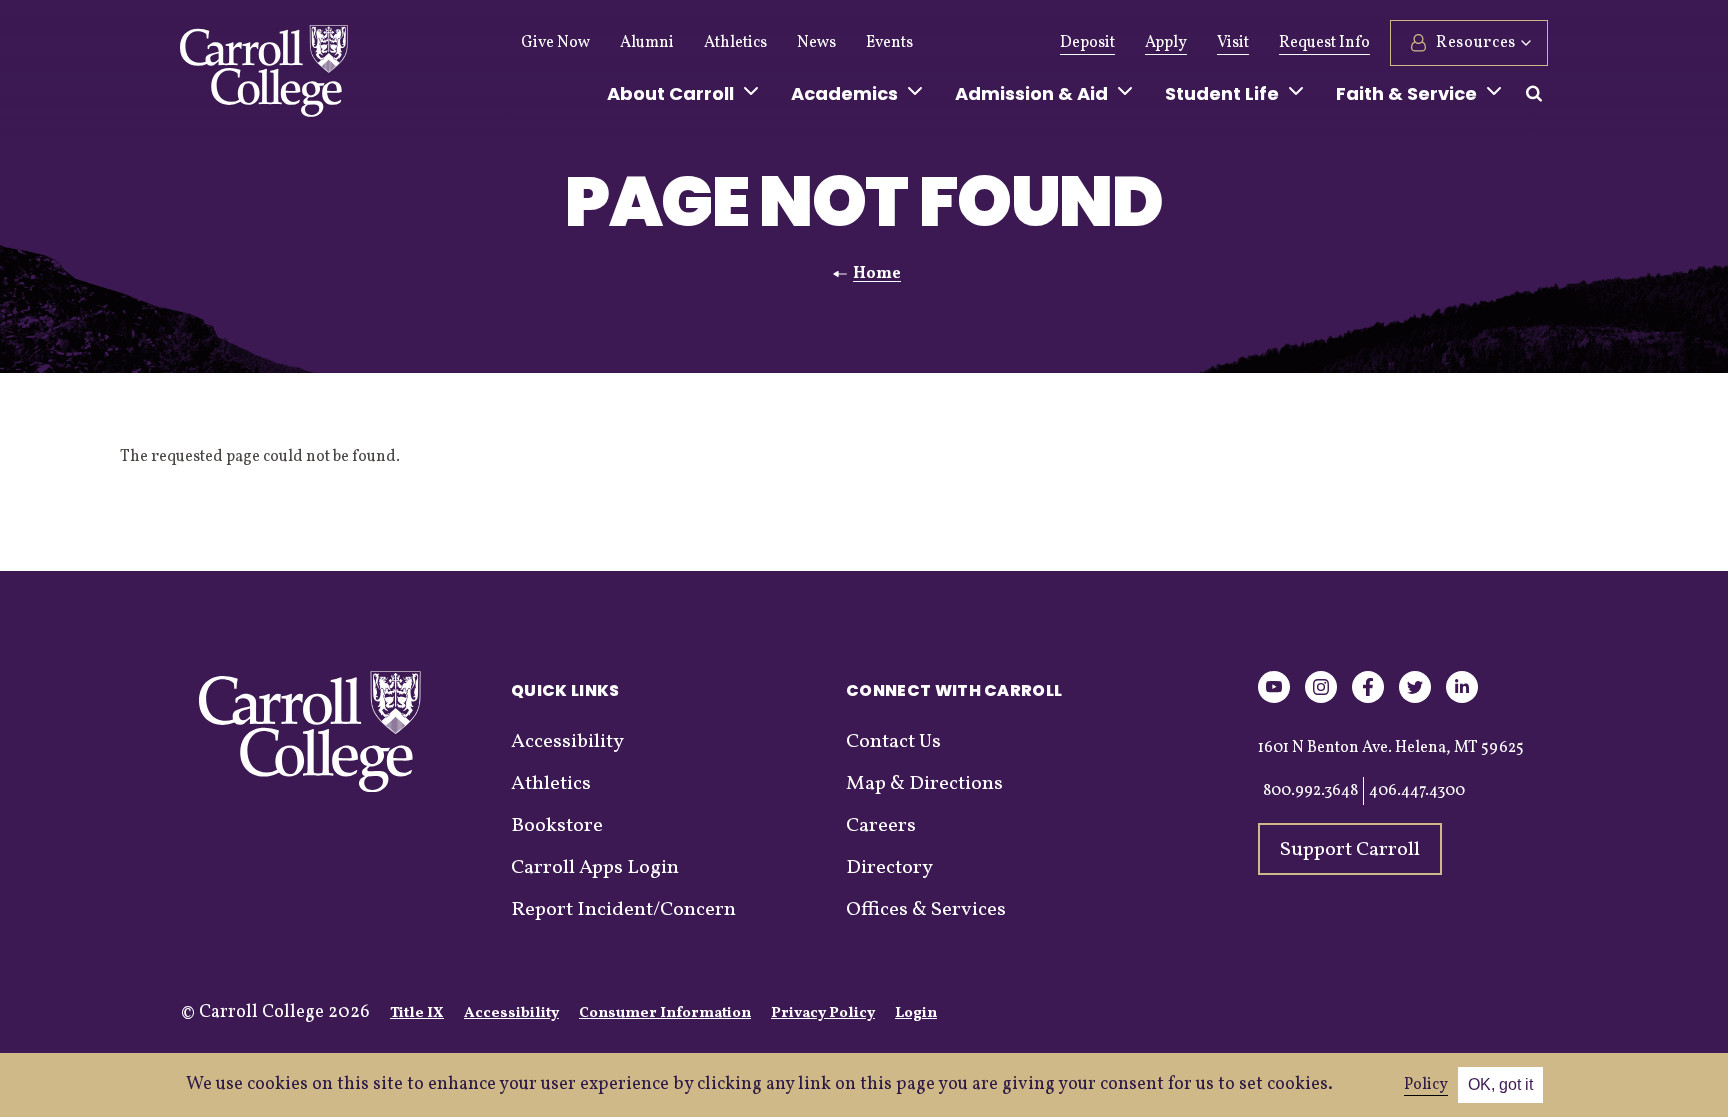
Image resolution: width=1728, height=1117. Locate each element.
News (816, 43)
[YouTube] (1274, 699)
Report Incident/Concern (623, 910)
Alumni (647, 43)
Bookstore (557, 826)
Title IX (417, 1013)
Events (889, 43)
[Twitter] (1415, 699)
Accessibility (567, 742)
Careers (881, 826)
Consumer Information (665, 1013)
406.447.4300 (1417, 791)
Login (916, 1013)
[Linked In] (1462, 699)
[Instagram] (1321, 699)
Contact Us (893, 742)
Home (877, 274)
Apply (1166, 43)
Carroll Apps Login (595, 868)
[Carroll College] (264, 76)
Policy (1426, 1085)
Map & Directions (924, 784)
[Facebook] (1368, 699)
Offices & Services (926, 910)
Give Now (555, 43)
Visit (1233, 43)
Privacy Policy (823, 1013)
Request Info (1324, 43)
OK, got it (1500, 1084)
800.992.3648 (1310, 791)
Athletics (735, 43)
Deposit (1087, 43)
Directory (889, 868)
